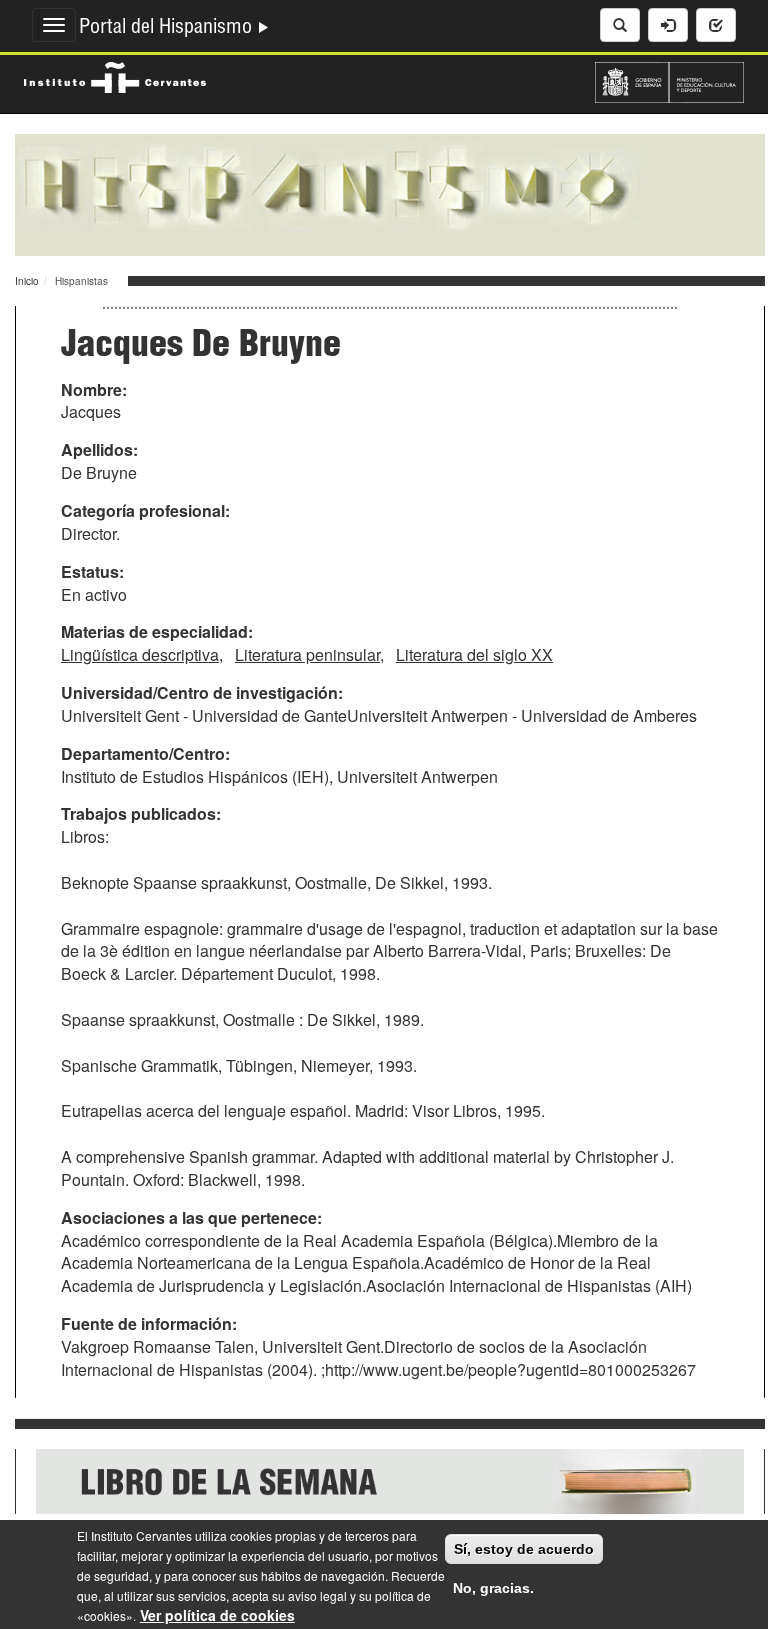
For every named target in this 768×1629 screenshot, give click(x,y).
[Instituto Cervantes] (115, 75)
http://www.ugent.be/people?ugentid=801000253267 (510, 1369)
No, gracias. (493, 1588)
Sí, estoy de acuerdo (524, 1549)
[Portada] (390, 193)
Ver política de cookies (217, 1615)
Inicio (27, 281)
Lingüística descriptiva (140, 654)
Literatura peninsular (307, 654)
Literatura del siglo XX (474, 654)
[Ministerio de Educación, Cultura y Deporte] (669, 80)
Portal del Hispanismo (168, 29)
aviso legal (317, 1595)
